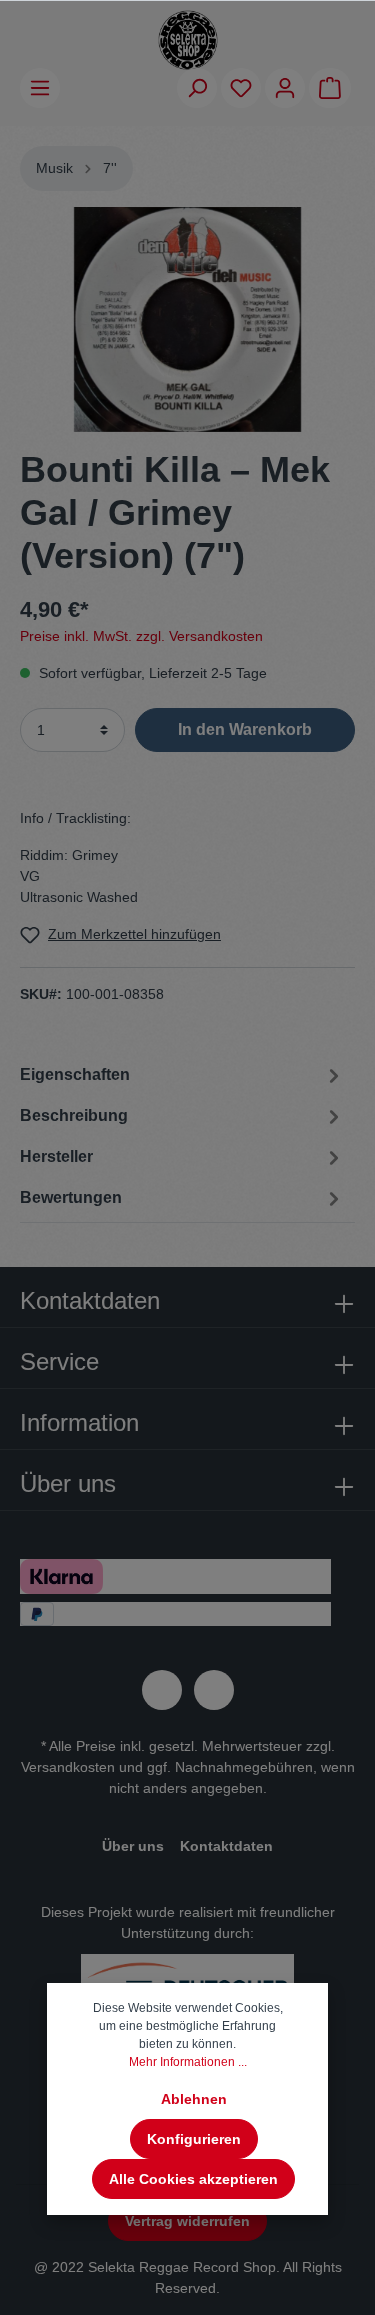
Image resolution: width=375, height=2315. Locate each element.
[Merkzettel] (241, 88)
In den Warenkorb (245, 729)
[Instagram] (214, 1690)
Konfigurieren (194, 2139)
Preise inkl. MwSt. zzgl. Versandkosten (141, 636)
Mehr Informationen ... (188, 2062)
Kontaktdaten (226, 1846)
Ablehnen (194, 2099)
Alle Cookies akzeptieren (193, 2179)
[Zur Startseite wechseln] (188, 40)
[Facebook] (162, 1690)
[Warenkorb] (330, 88)
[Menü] (40, 88)
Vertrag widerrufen (187, 2221)
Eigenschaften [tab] (75, 1074)
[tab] (182, 1115)
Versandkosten (68, 1767)
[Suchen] (197, 88)
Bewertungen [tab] (71, 1197)
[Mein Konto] (285, 88)
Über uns (133, 1846)
